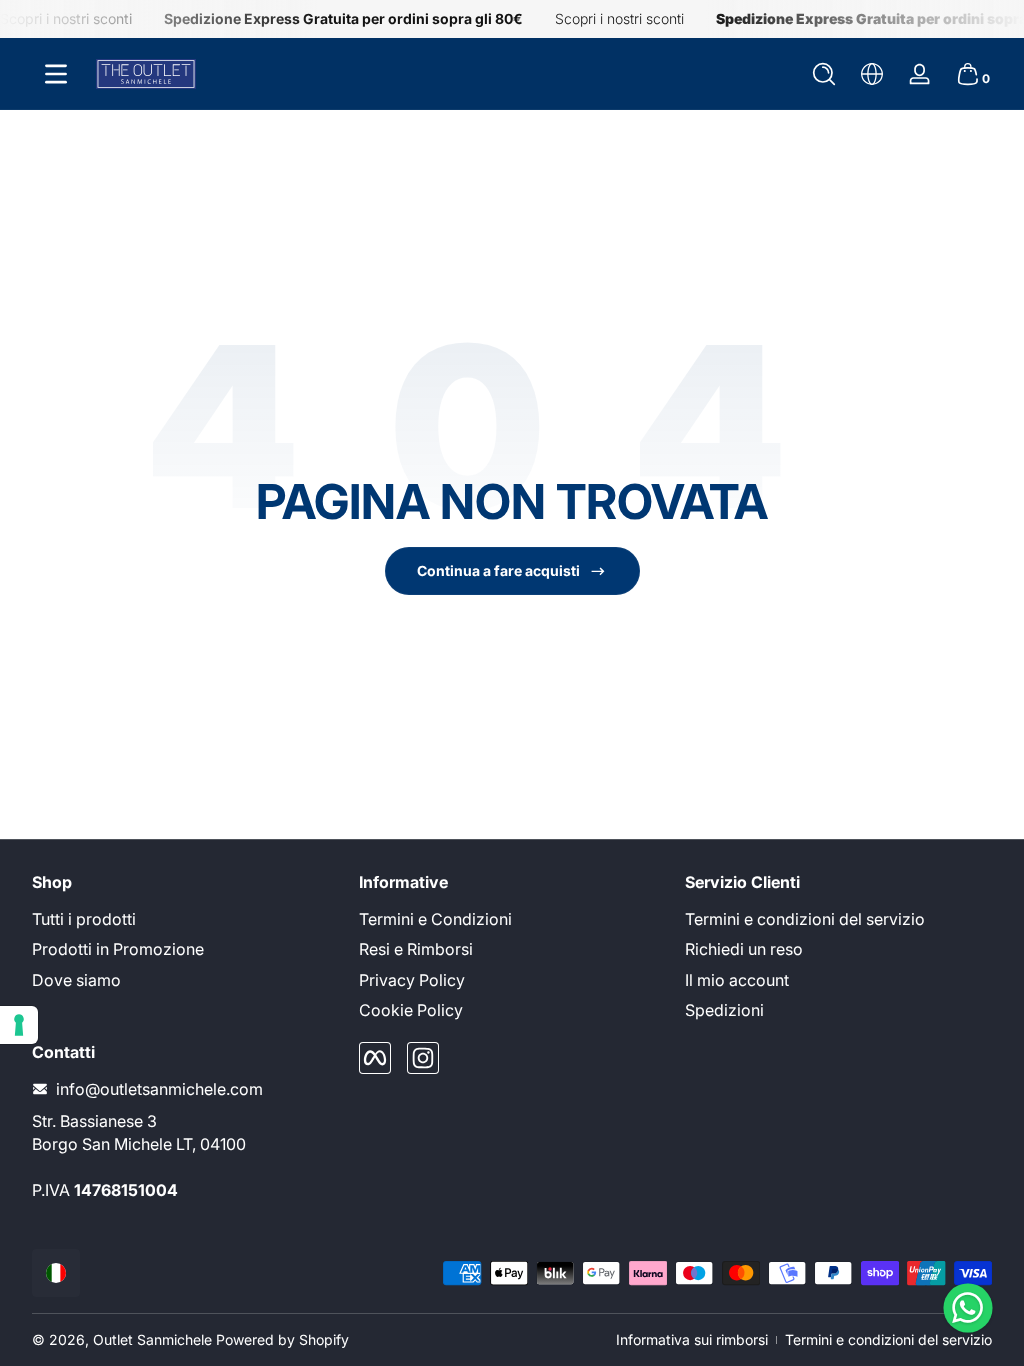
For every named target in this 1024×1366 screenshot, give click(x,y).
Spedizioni (724, 1010)
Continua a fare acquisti (498, 570)
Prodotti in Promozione (118, 949)
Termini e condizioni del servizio (805, 919)
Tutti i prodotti (84, 919)
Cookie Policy (411, 1010)
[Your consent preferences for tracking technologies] (19, 1025)
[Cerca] (824, 74)
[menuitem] (185, 919)
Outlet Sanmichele (152, 1339)
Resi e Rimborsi (416, 949)
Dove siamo (76, 980)
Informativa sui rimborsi (692, 1339)
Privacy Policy (412, 980)
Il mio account (737, 980)
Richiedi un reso (744, 949)
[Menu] (56, 74)
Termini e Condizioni (435, 919)
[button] (824, 74)
